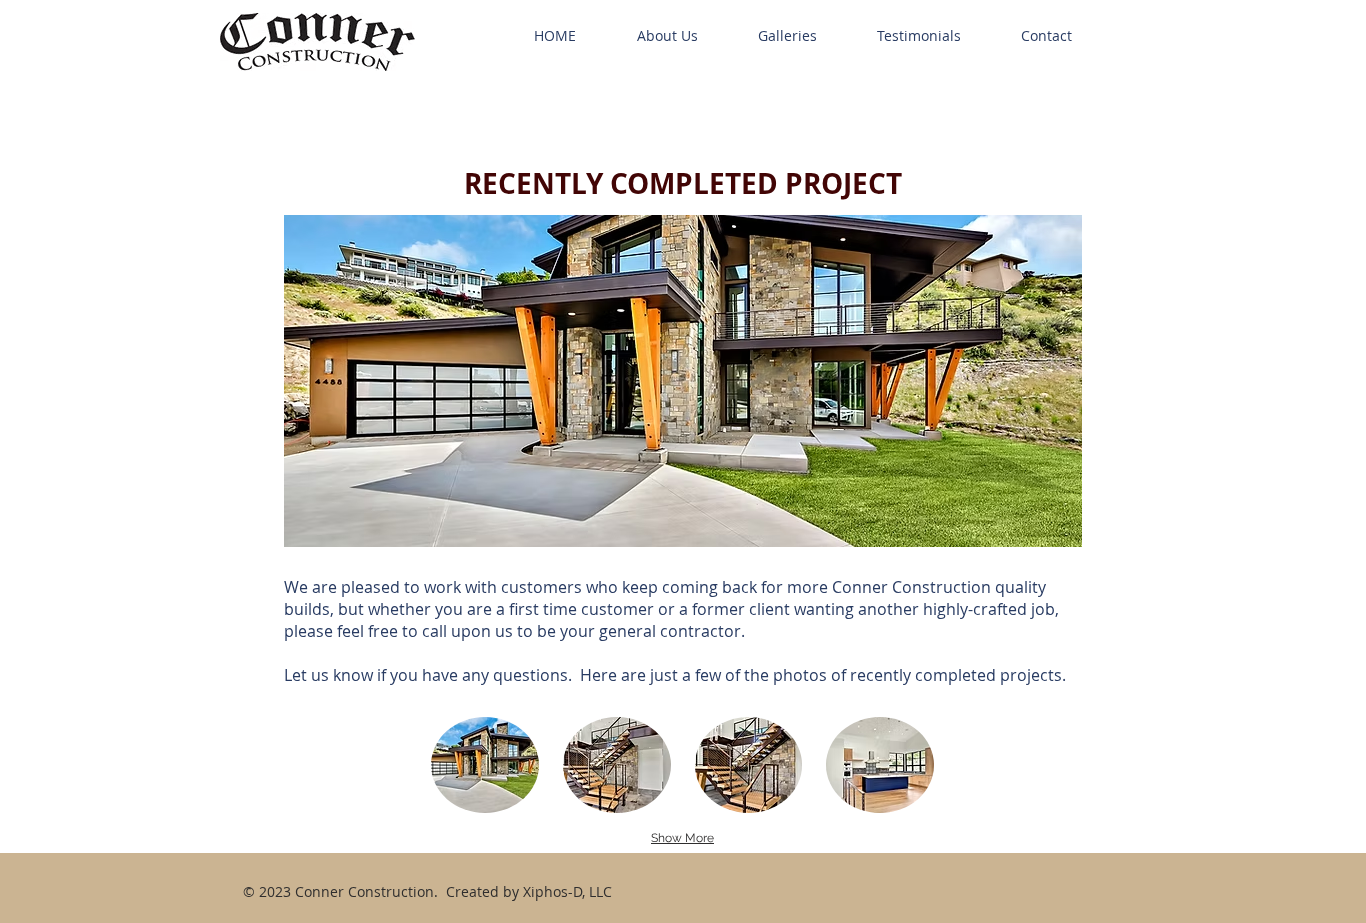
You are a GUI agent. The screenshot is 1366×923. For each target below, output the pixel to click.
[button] (485, 765)
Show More (682, 838)
